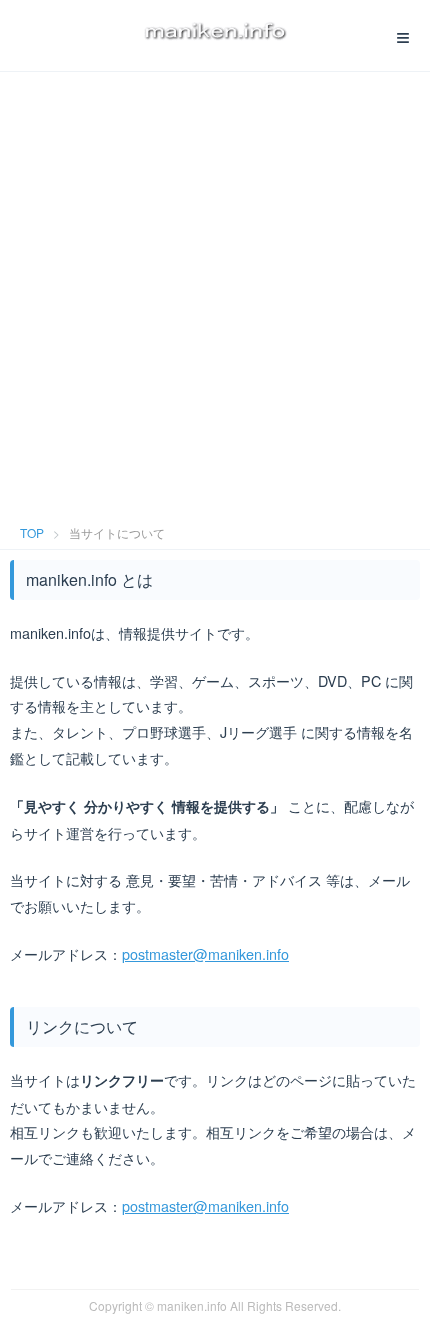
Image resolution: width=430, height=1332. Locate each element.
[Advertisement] (215, 290)
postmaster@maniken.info (205, 953)
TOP (32, 532)
